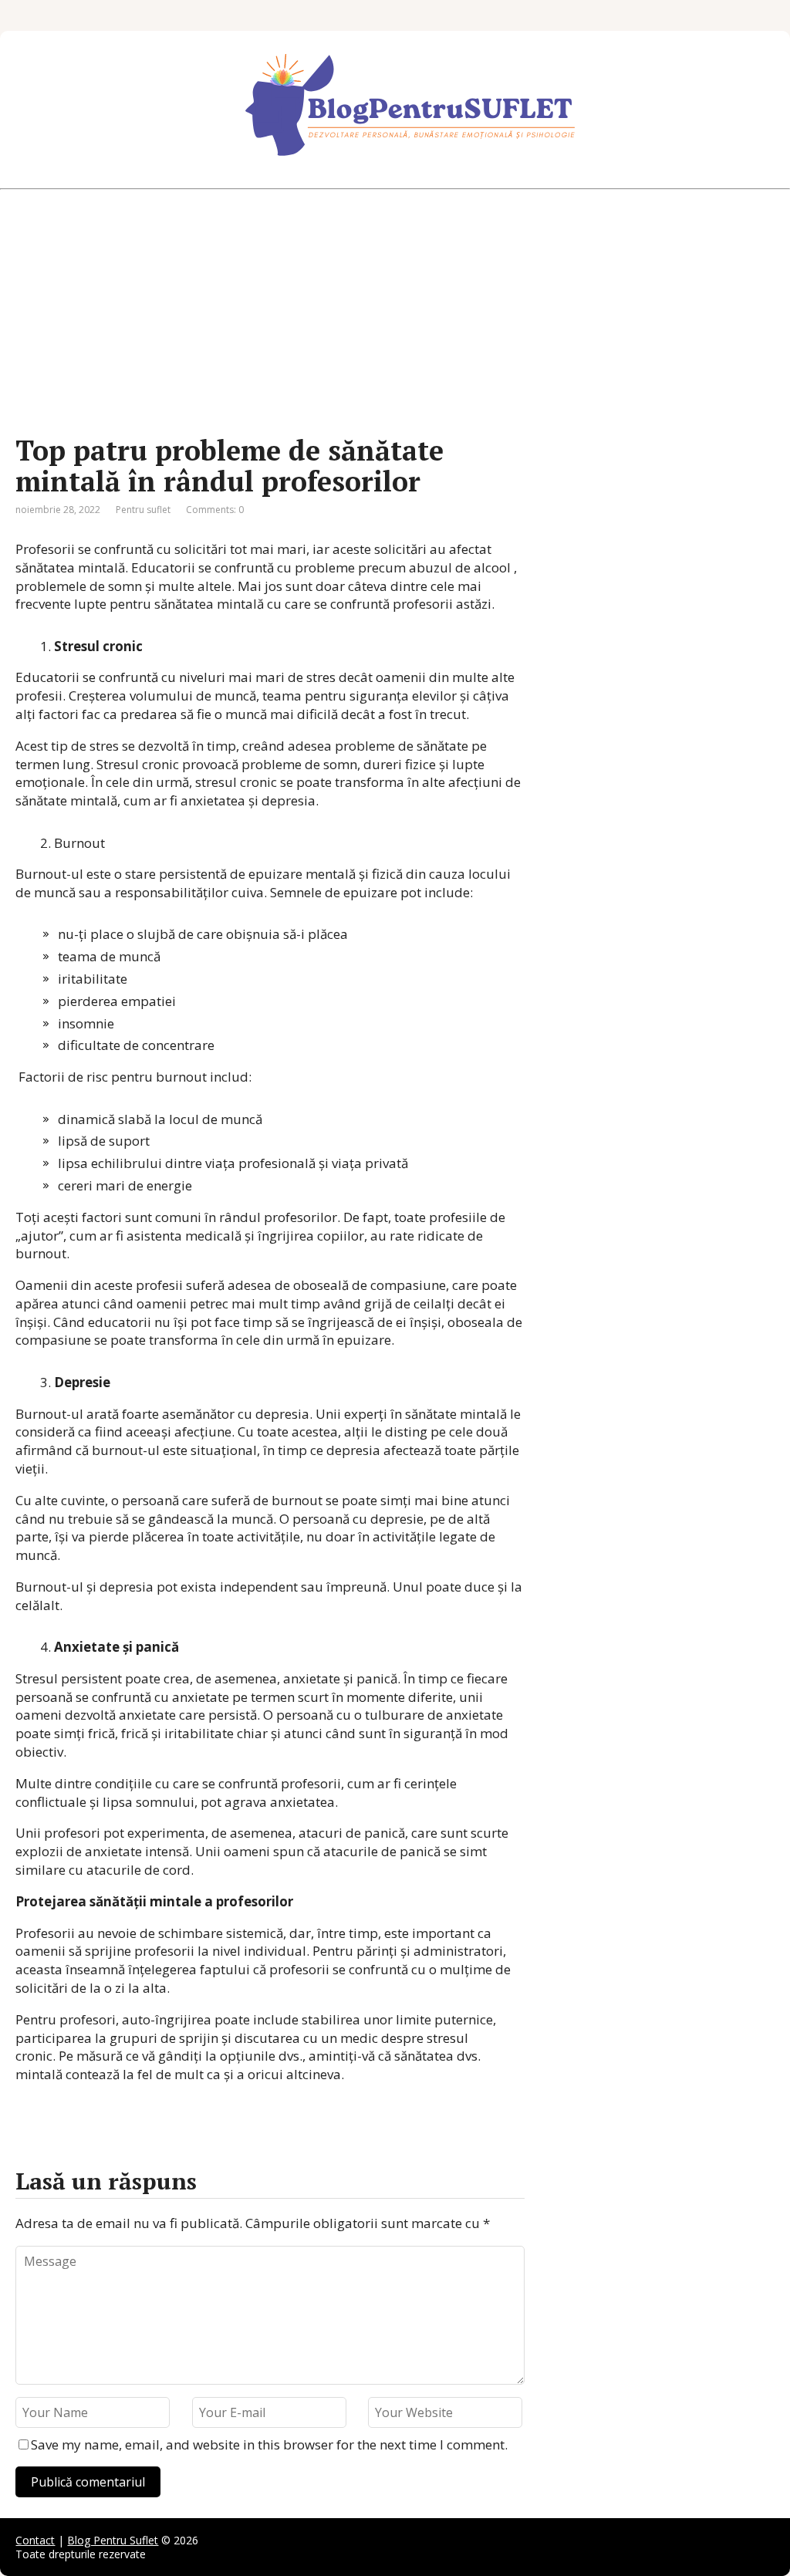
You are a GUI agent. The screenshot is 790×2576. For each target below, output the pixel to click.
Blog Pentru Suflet (113, 2540)
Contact (35, 2540)
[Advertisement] (395, 312)
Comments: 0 (215, 510)
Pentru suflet (143, 510)
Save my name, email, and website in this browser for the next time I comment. (269, 2444)
